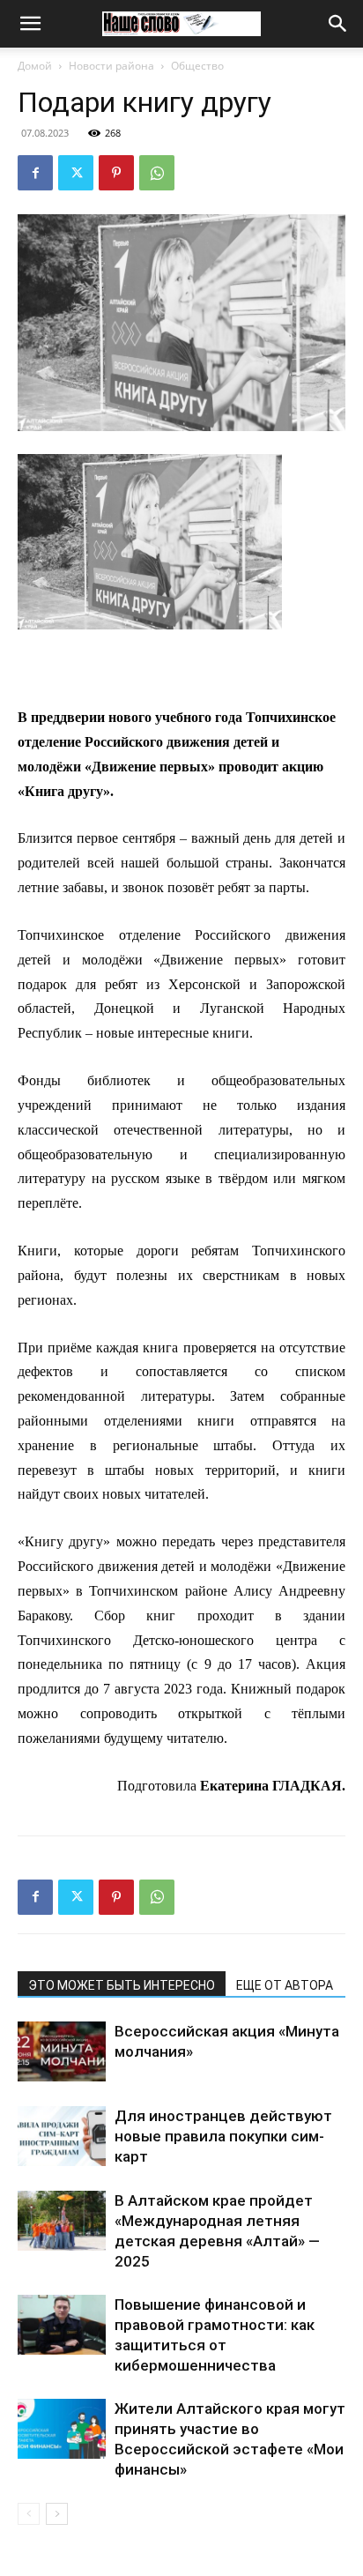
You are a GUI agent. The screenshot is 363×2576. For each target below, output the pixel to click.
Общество (197, 66)
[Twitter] (76, 173)
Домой (35, 66)
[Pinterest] (116, 173)
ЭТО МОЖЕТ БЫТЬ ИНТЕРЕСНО (122, 1985)
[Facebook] (35, 173)
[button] (30, 24)
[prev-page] (29, 2514)
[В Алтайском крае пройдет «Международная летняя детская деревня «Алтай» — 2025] (62, 2221)
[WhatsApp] (157, 173)
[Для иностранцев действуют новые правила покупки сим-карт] (62, 2137)
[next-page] (57, 2514)
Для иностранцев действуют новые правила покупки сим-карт (223, 2136)
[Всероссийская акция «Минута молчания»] (62, 2052)
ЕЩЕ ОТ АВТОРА (285, 1985)
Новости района (111, 66)
